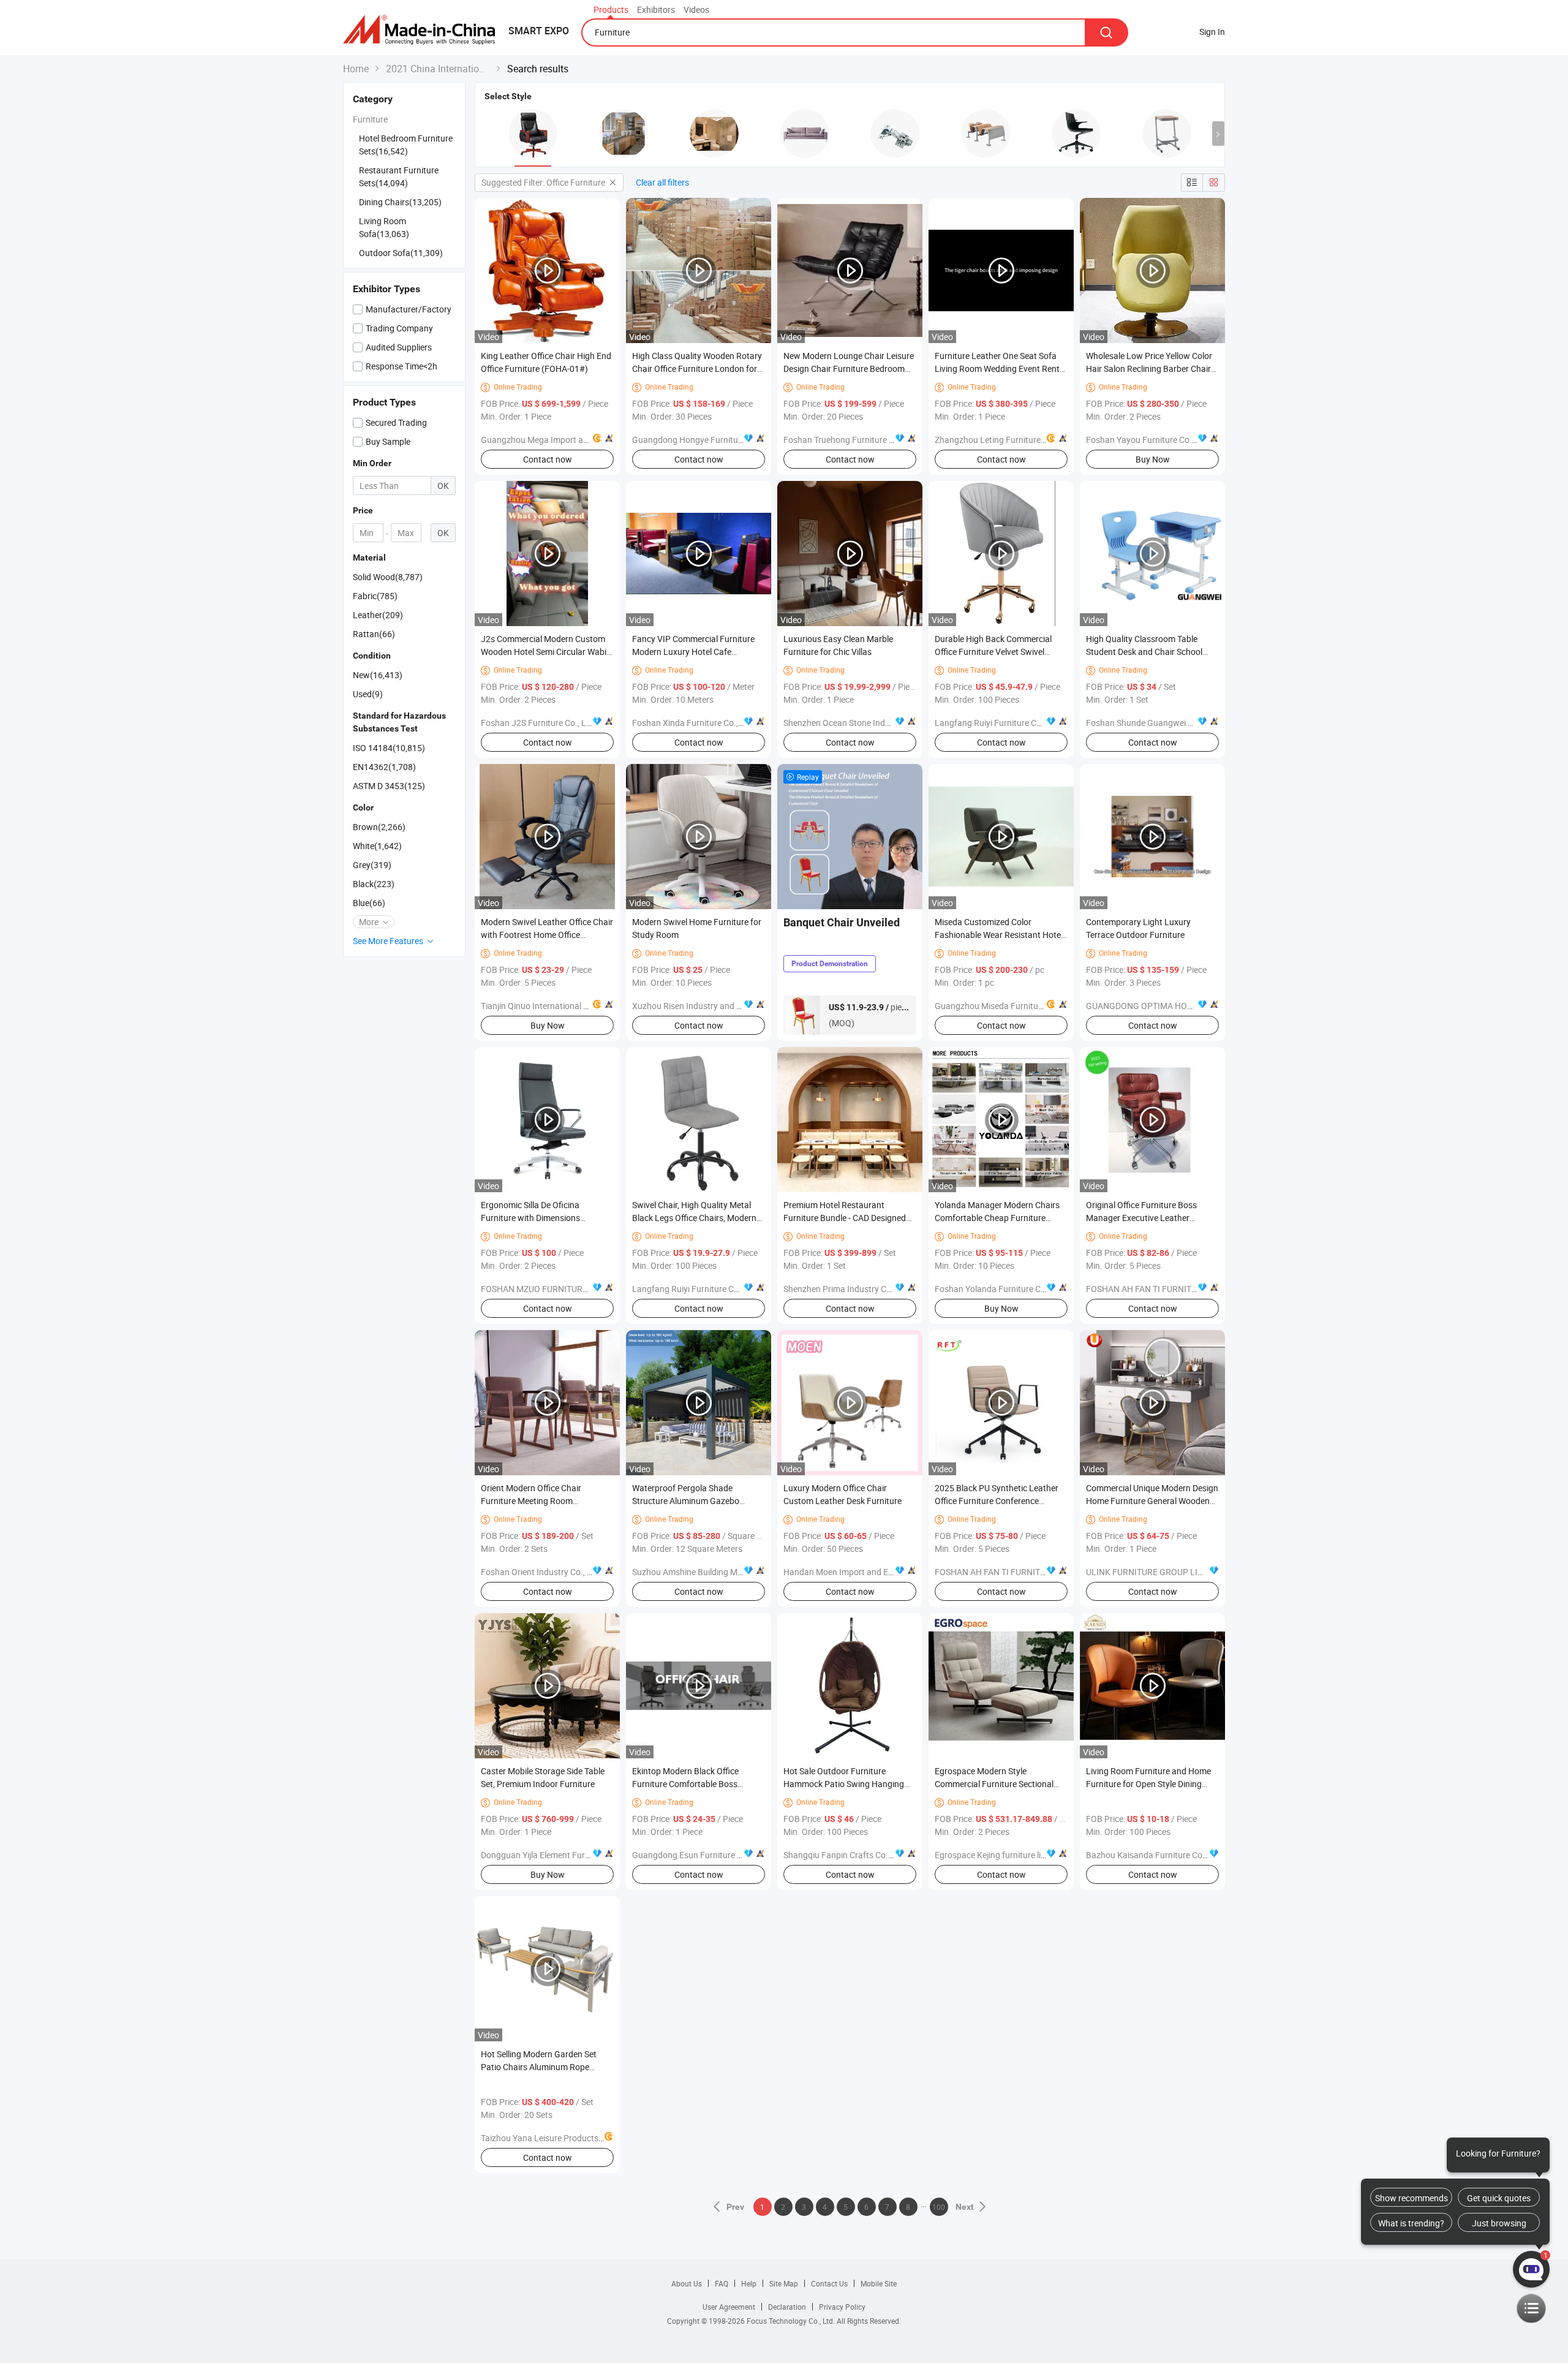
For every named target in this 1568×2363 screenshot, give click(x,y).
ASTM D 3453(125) (389, 786)
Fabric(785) (375, 596)
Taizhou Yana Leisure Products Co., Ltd (555, 2138)
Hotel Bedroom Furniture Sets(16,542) (406, 145)
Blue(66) (369, 903)
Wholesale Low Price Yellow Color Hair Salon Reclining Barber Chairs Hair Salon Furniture (1151, 369)
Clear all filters (662, 182)
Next (965, 2207)
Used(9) (368, 694)
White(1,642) (377, 846)
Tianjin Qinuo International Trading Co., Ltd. (563, 1006)
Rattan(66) (374, 634)
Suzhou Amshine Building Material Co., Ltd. (714, 1572)
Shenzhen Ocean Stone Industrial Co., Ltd (862, 723)
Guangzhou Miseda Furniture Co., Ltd (1006, 1006)
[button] (1218, 134)
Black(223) (374, 884)
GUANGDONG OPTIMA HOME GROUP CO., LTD (1174, 1006)
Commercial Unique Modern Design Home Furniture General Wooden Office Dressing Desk (1152, 1501)
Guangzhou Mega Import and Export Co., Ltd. (567, 440)
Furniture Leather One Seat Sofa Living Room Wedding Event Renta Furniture (1000, 369)
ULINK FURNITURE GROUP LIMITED (1154, 1572)
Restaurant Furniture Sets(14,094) (399, 176)
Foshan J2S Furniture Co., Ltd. (539, 723)
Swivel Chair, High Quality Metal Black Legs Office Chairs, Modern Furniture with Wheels (694, 1218)
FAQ (722, 2283)
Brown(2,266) (379, 827)
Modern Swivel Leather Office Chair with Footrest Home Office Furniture (547, 935)
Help (749, 2283)
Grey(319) (372, 865)
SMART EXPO (539, 31)
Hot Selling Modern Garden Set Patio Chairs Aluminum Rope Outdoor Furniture (539, 2067)
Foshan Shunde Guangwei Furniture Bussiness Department (1198, 723)
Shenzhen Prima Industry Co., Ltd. (848, 1289)
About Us (687, 2283)
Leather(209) (378, 615)
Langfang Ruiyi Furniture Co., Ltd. (999, 723)
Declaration (787, 2307)
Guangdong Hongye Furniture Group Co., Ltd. (718, 440)
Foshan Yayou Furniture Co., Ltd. (1148, 440)
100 (939, 2207)
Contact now (548, 459)
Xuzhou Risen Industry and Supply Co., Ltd (713, 1006)
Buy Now (1153, 459)
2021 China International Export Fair (438, 69)
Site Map (784, 2283)
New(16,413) (378, 675)
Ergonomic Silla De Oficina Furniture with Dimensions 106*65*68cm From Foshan (534, 1218)
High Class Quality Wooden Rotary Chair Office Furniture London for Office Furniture (697, 369)
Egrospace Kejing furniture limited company (1017, 1855)
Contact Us (829, 2283)
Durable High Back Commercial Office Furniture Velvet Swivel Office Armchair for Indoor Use (993, 652)
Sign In (1212, 32)
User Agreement (729, 2307)
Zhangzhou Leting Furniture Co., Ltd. (1005, 440)
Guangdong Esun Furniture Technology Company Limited (741, 1855)
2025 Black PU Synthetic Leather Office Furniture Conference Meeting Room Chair (997, 1501)
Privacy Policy (842, 2307)
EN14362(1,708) (384, 767)
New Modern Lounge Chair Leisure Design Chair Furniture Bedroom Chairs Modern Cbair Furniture (849, 369)
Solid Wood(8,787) (388, 577)
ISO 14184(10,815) (389, 748)
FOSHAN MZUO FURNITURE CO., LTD (551, 1289)
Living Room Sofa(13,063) (384, 227)
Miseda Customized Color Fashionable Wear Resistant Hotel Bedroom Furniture (999, 935)
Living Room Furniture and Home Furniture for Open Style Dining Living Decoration (1148, 1784)
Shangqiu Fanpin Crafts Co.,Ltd (843, 1855)
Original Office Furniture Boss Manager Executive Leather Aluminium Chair (1141, 1218)
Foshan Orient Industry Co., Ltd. (541, 1572)
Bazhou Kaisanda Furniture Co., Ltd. (1155, 1855)
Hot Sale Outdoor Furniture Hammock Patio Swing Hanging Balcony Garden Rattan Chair (844, 1784)
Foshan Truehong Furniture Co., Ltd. (852, 440)
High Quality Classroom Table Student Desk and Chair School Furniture (1144, 652)
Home (356, 69)
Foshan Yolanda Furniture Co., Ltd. (1001, 1289)
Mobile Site (879, 2283)
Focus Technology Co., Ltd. (792, 2321)
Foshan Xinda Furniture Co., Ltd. (694, 723)
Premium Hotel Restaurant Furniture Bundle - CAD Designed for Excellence (845, 1218)
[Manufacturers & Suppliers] (423, 30)
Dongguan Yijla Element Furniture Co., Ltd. (561, 1855)
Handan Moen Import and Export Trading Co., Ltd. (878, 1572)
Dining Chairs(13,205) (400, 202)
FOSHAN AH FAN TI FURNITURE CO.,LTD (1162, 1289)
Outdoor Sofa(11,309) (401, 253)
